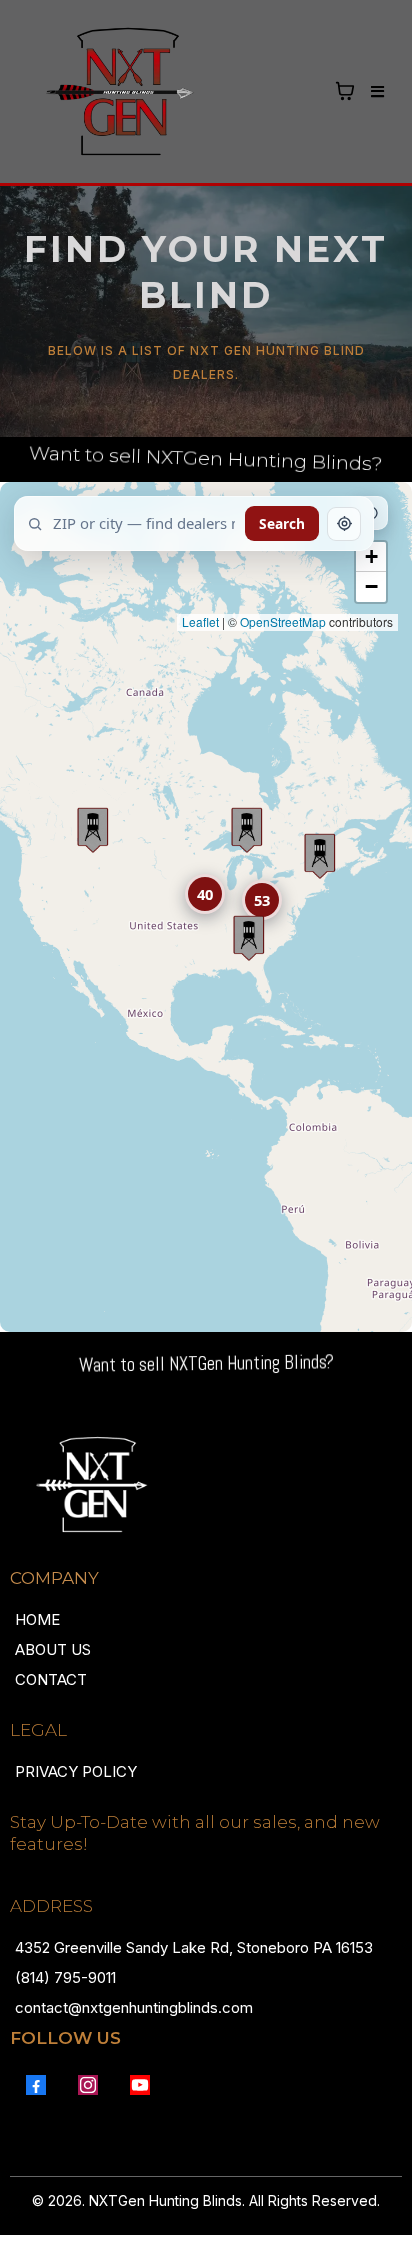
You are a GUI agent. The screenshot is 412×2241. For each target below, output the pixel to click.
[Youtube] (140, 2085)
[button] (374, 92)
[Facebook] (36, 2085)
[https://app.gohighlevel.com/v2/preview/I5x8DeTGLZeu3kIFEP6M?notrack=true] (206, 1484)
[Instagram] (88, 2085)
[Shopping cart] (345, 91)
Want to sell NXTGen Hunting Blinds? (206, 458)
